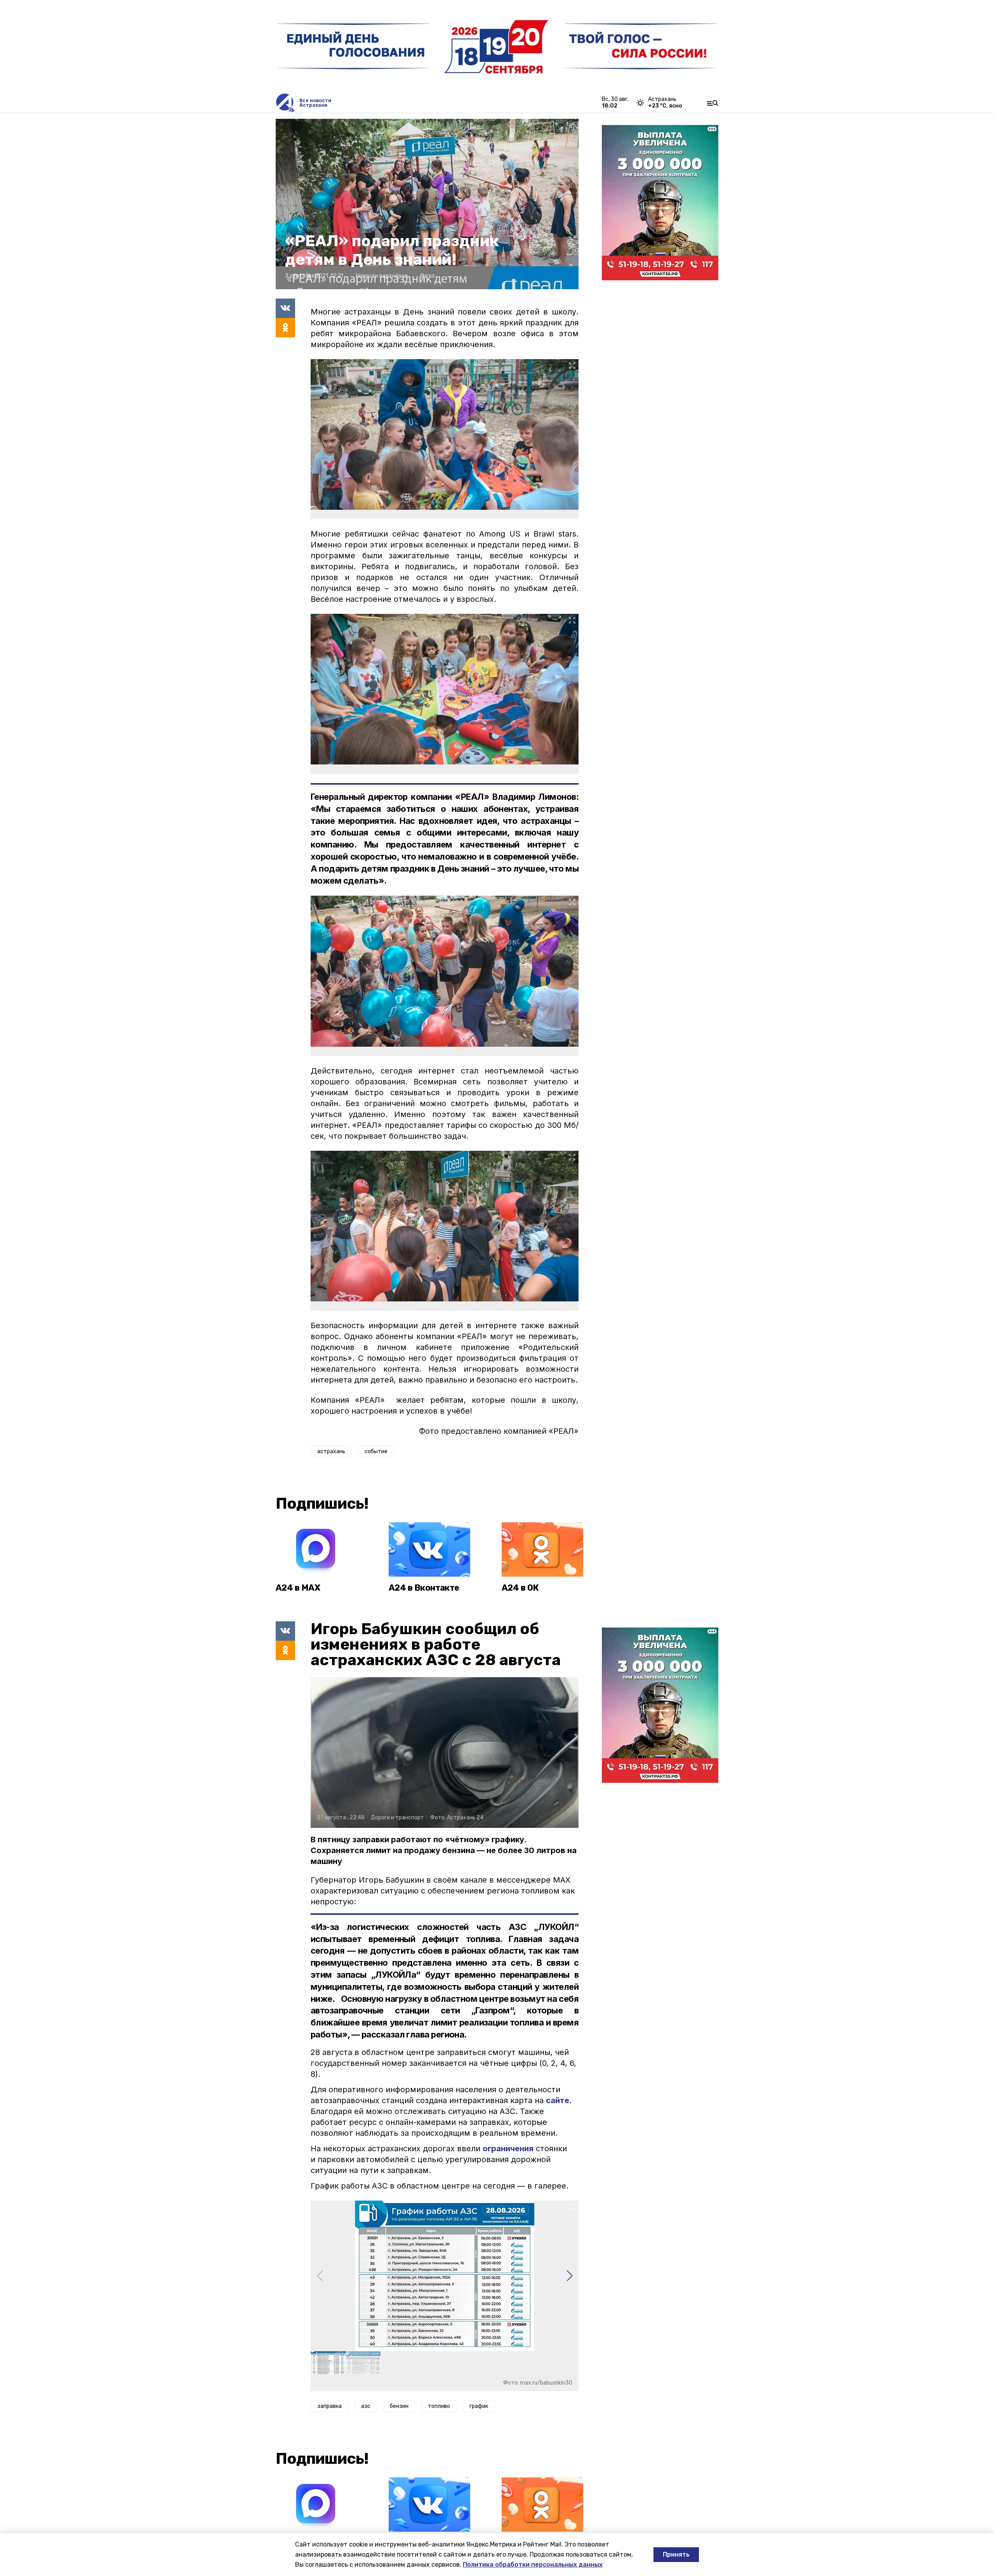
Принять (676, 2554)
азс (366, 2406)
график (479, 2406)
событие (376, 1451)
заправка (329, 2406)
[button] (569, 2276)
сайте (558, 2100)
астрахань (331, 1451)
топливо (439, 2406)
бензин (399, 2406)
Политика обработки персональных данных (533, 2565)
